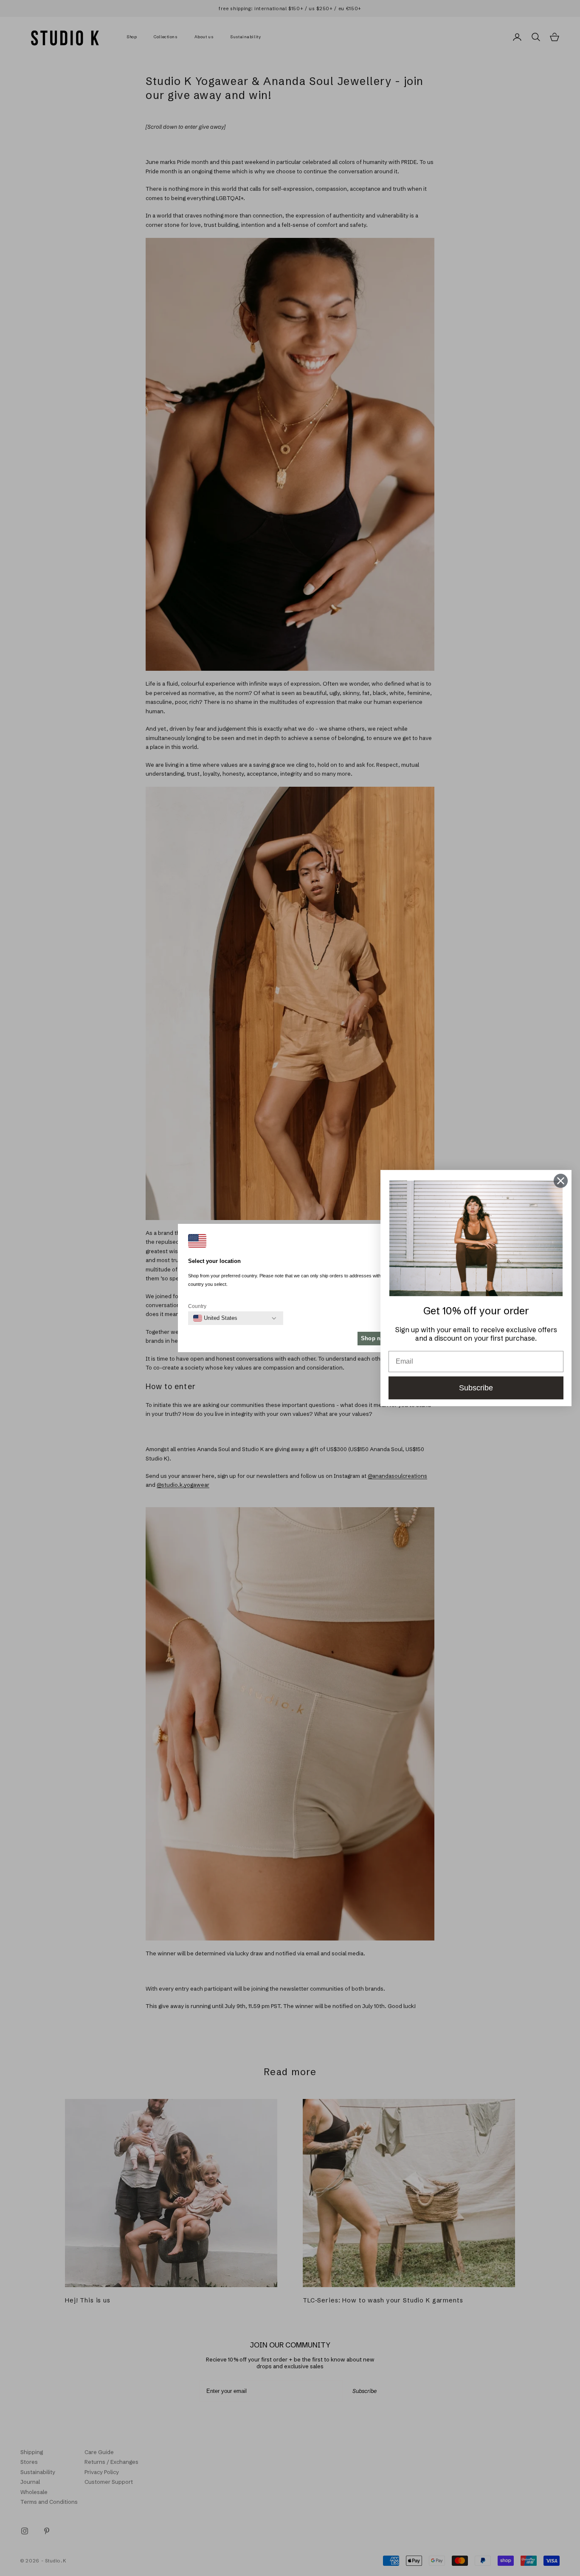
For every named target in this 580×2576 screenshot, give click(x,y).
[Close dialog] (561, 1181)
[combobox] (215, 1318)
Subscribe (476, 1388)
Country (197, 1306)
